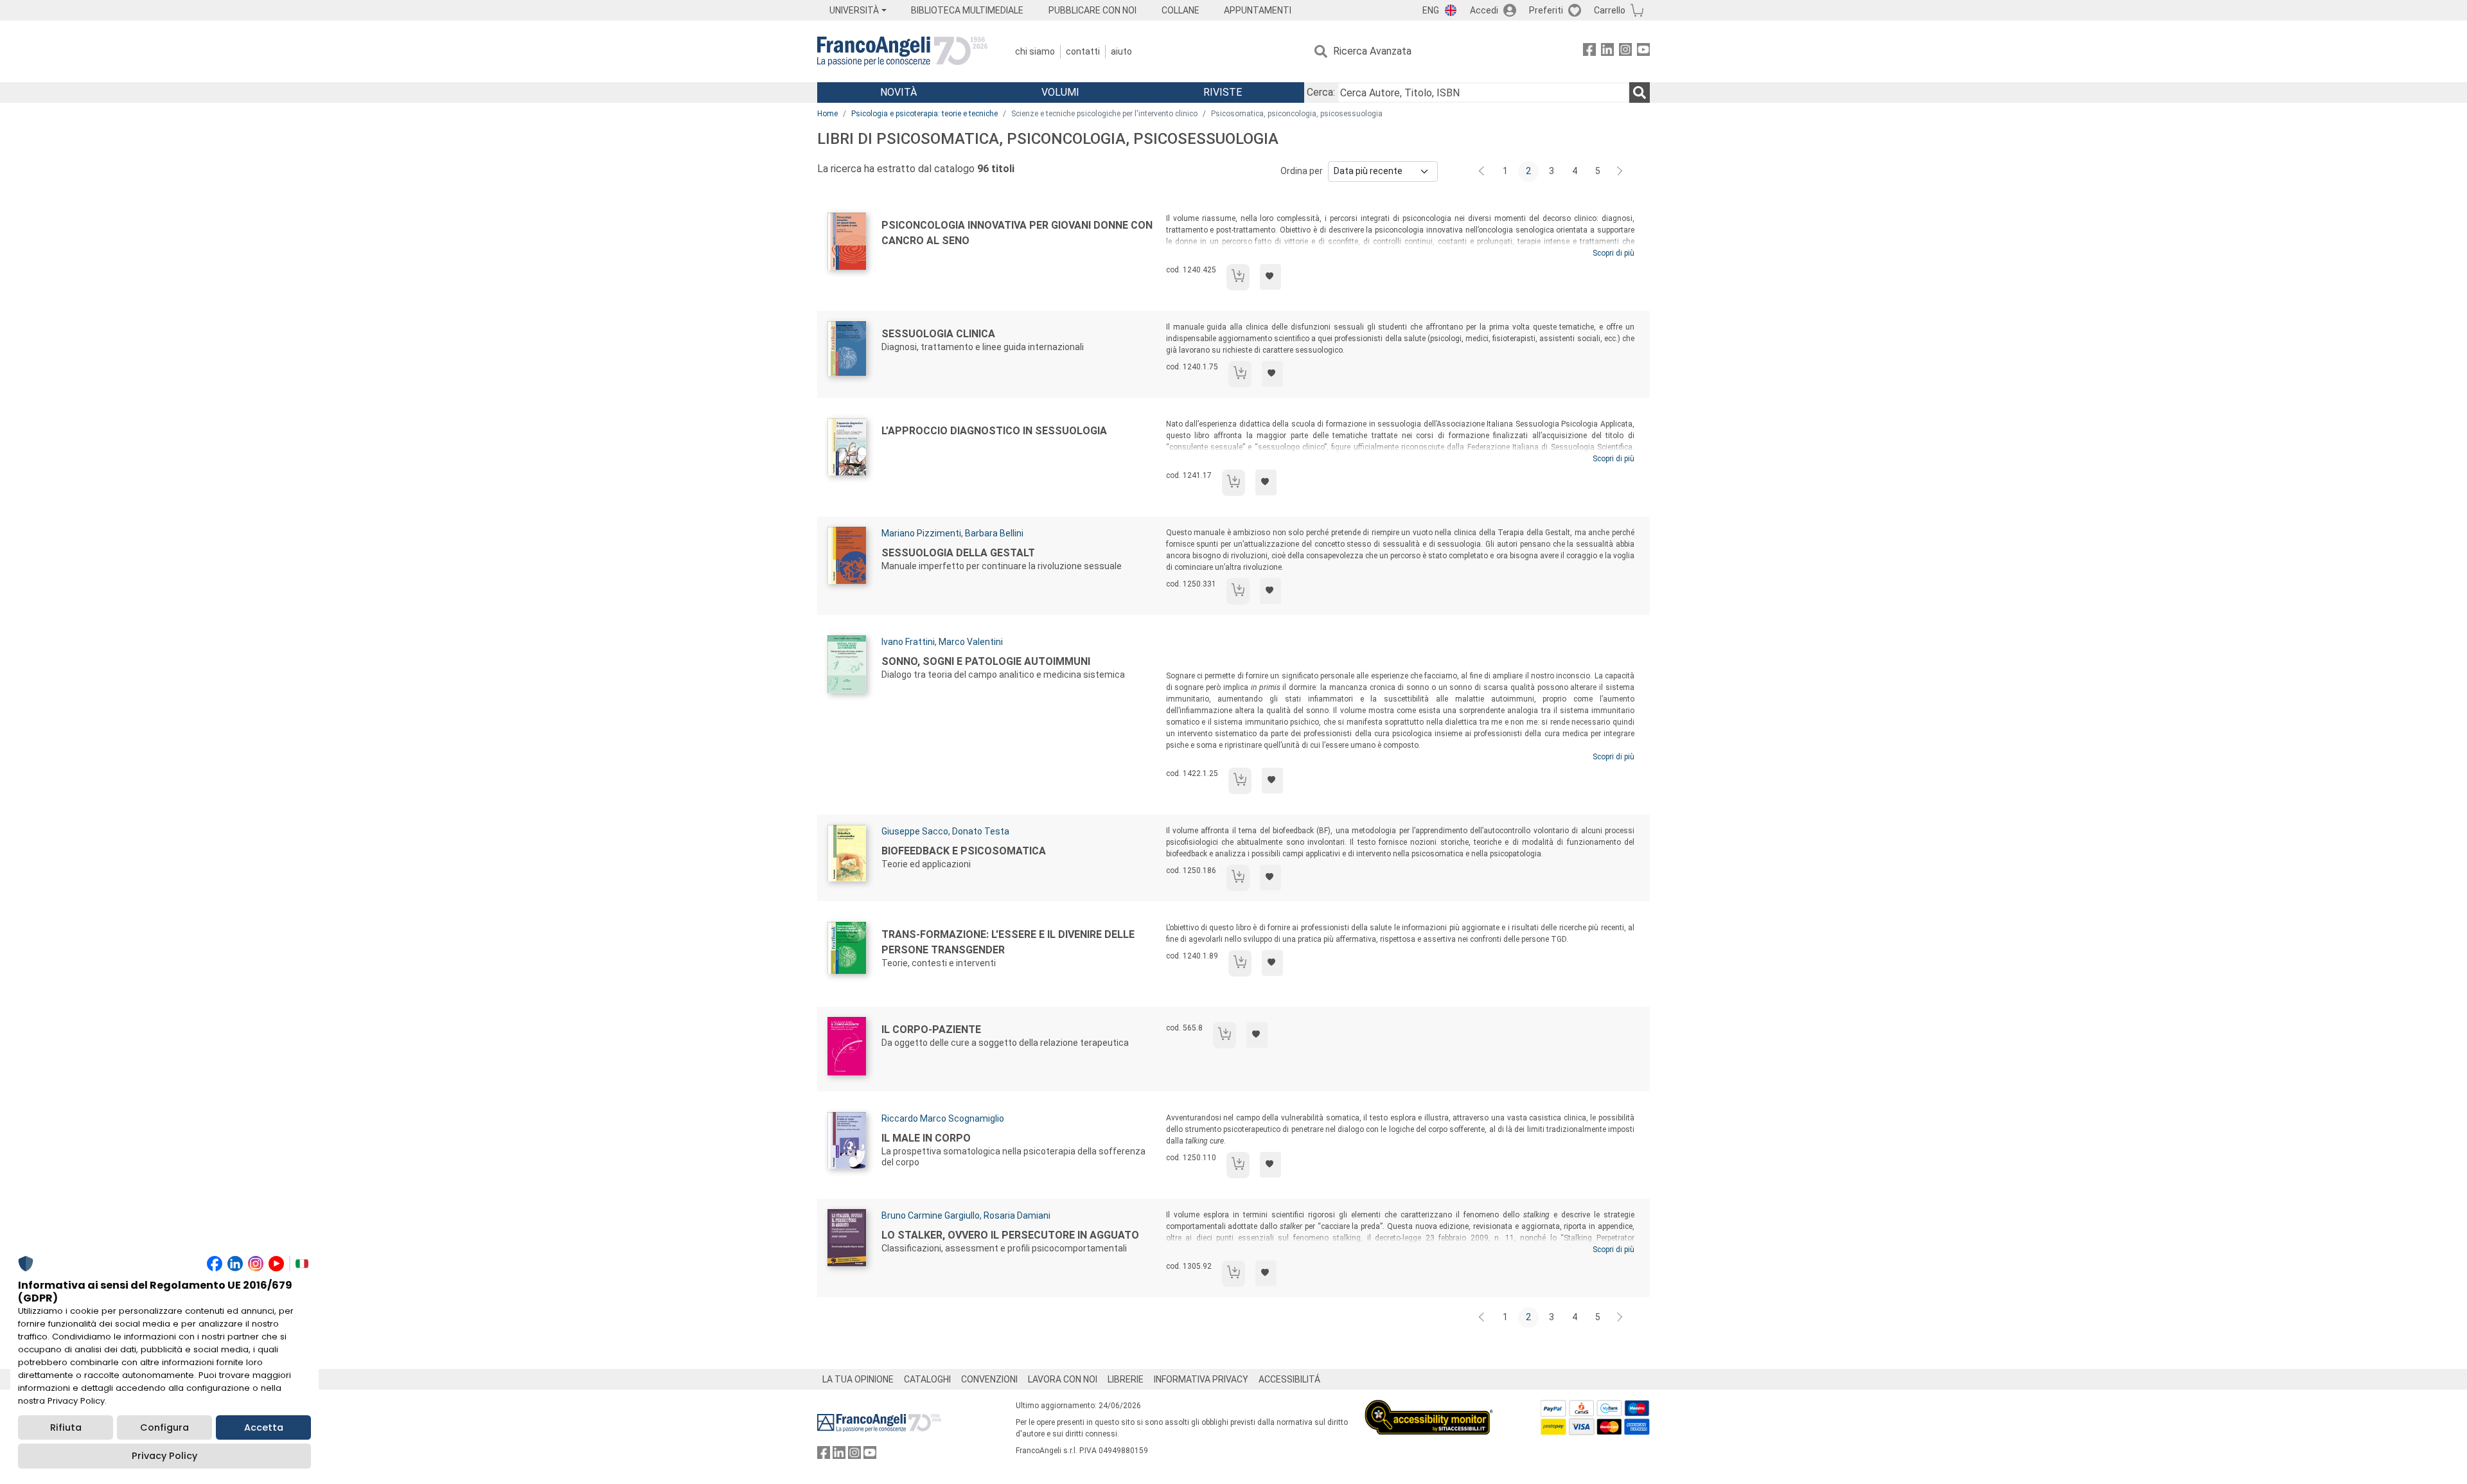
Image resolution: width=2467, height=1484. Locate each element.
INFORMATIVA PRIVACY (1201, 1379)
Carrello (1610, 10)
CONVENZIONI (989, 1379)
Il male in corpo (926, 1138)
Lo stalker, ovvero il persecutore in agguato (1010, 1235)
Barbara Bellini (994, 533)
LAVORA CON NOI (1063, 1379)
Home (827, 114)
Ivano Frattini (908, 642)
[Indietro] (1483, 172)
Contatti (1083, 51)
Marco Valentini (971, 642)
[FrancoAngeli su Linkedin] (1607, 52)
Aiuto (1121, 51)
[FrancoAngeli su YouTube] (1643, 52)
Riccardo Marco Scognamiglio (943, 1118)
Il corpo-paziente (931, 1029)
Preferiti (1546, 10)
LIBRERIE (1126, 1379)
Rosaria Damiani (1017, 1215)
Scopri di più (1614, 253)
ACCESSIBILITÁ (1289, 1379)
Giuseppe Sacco (915, 831)
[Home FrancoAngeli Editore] (902, 51)
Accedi (1484, 10)
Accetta (264, 1427)
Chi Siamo (1035, 51)
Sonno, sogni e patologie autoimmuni (986, 661)
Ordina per (1302, 171)
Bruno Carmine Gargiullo (931, 1215)
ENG (1431, 10)
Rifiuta (66, 1427)
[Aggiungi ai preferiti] (1270, 277)
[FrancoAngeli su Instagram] (1625, 52)
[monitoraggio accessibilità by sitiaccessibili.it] (1429, 1407)
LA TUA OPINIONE (858, 1379)
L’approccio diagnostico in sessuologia (994, 431)
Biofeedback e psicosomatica (964, 851)
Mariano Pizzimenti (921, 533)
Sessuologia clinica (938, 334)
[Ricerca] (1640, 93)
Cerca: (1321, 92)
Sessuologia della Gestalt (958, 553)
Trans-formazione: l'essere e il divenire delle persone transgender (1008, 942)
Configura (164, 1427)
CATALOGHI (927, 1379)
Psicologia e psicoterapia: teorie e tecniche (924, 114)
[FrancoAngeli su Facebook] (1589, 52)
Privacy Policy (164, 1456)
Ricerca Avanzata (1372, 51)
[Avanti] (1620, 172)
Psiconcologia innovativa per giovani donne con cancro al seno (1017, 233)
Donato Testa (981, 831)
